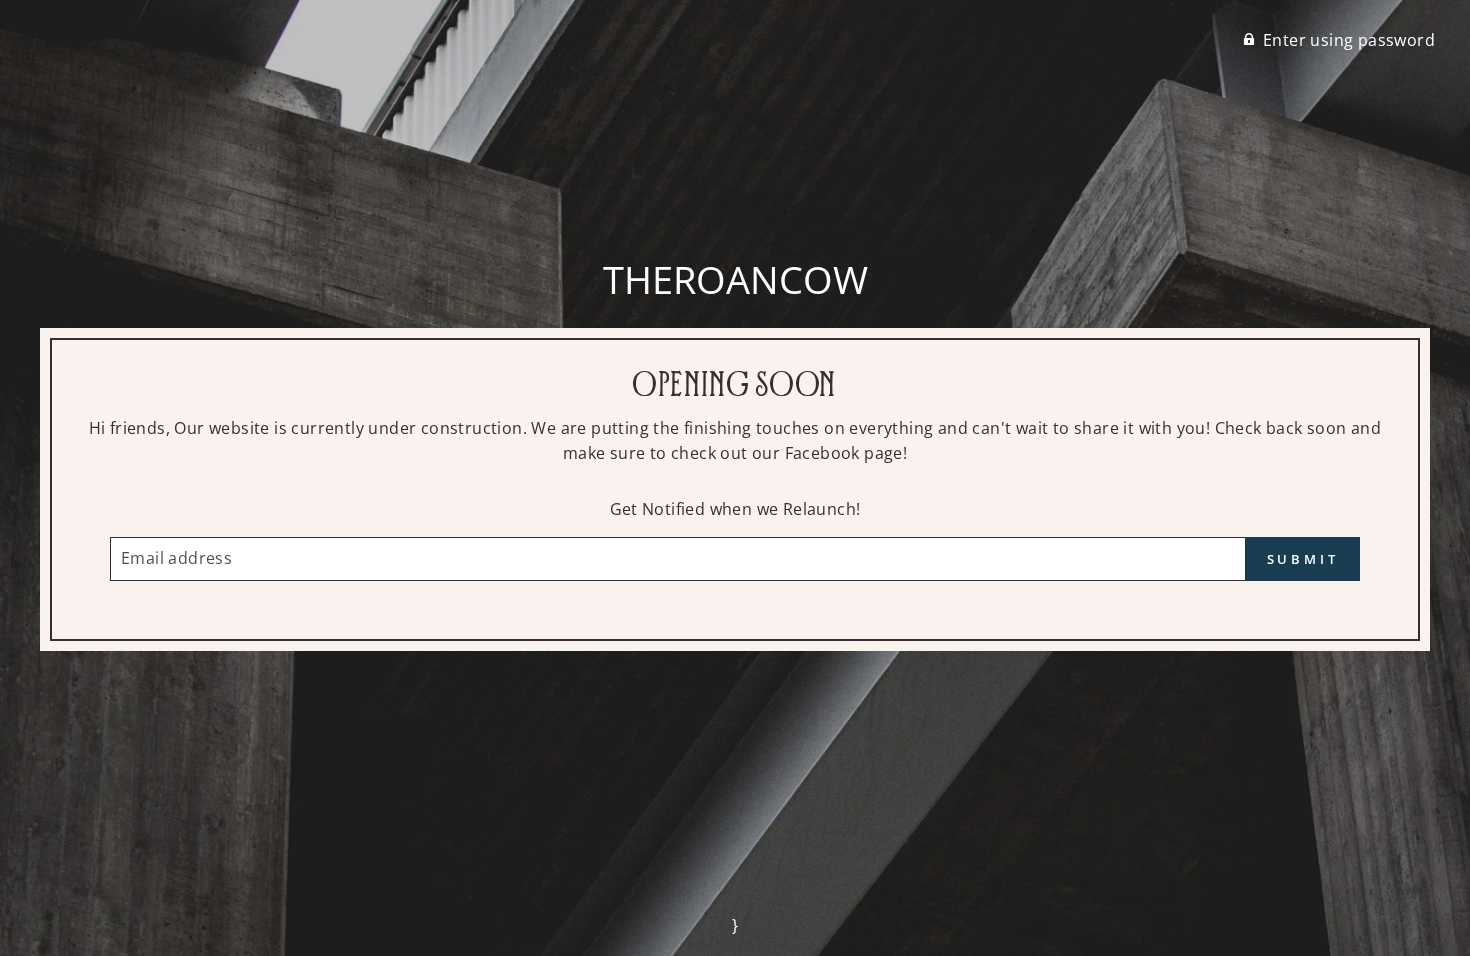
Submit (1303, 559)
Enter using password (1349, 40)
